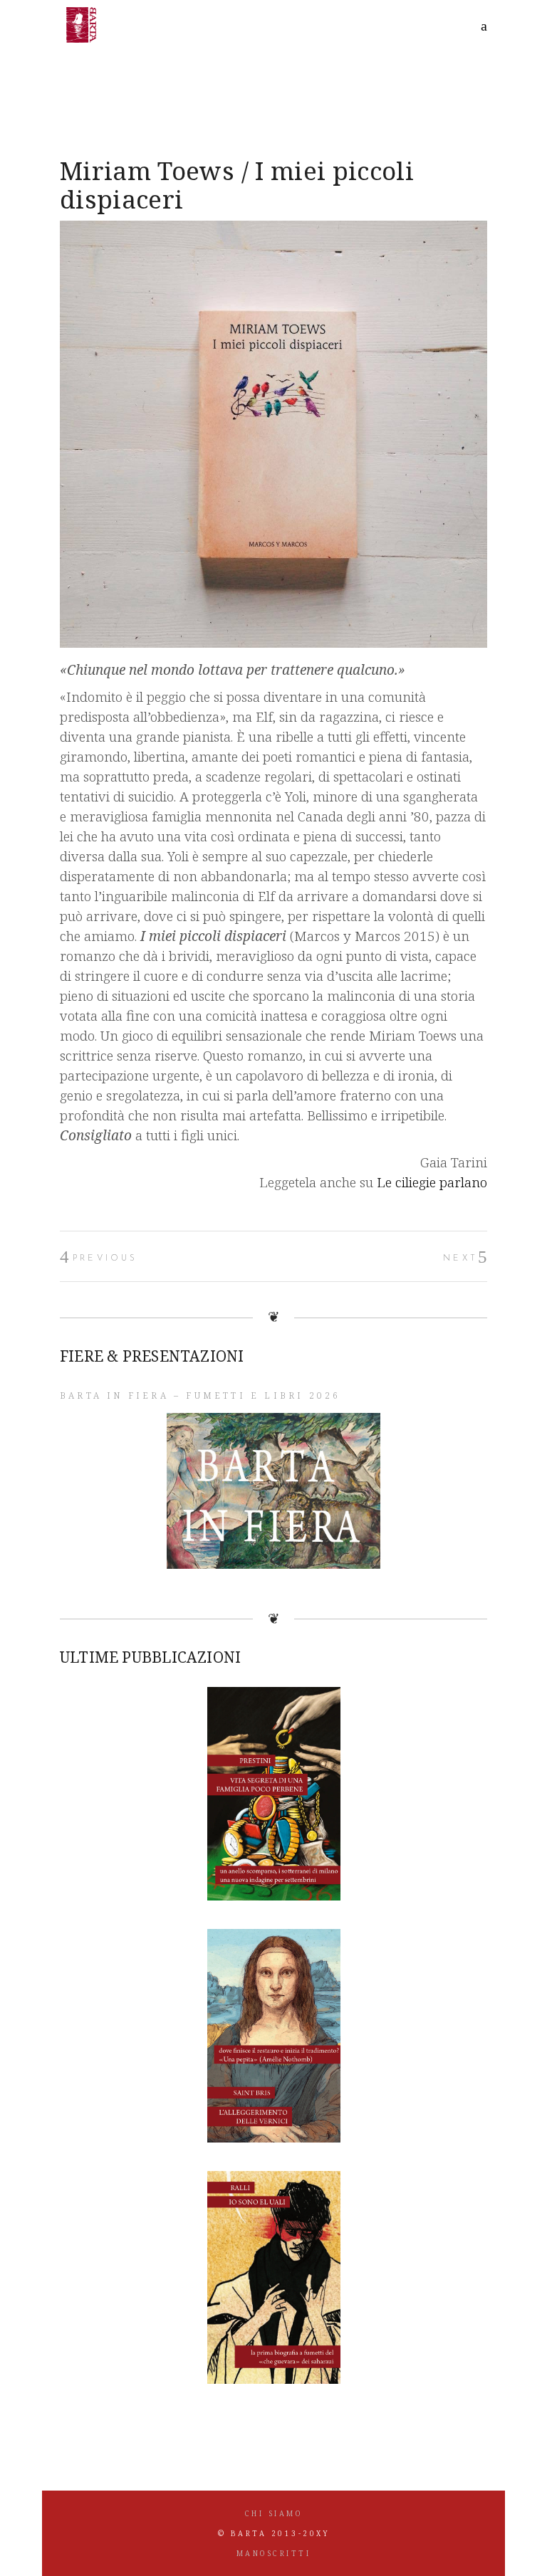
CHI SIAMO (274, 2513)
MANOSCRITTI (274, 2553)
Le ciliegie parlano (432, 1182)
